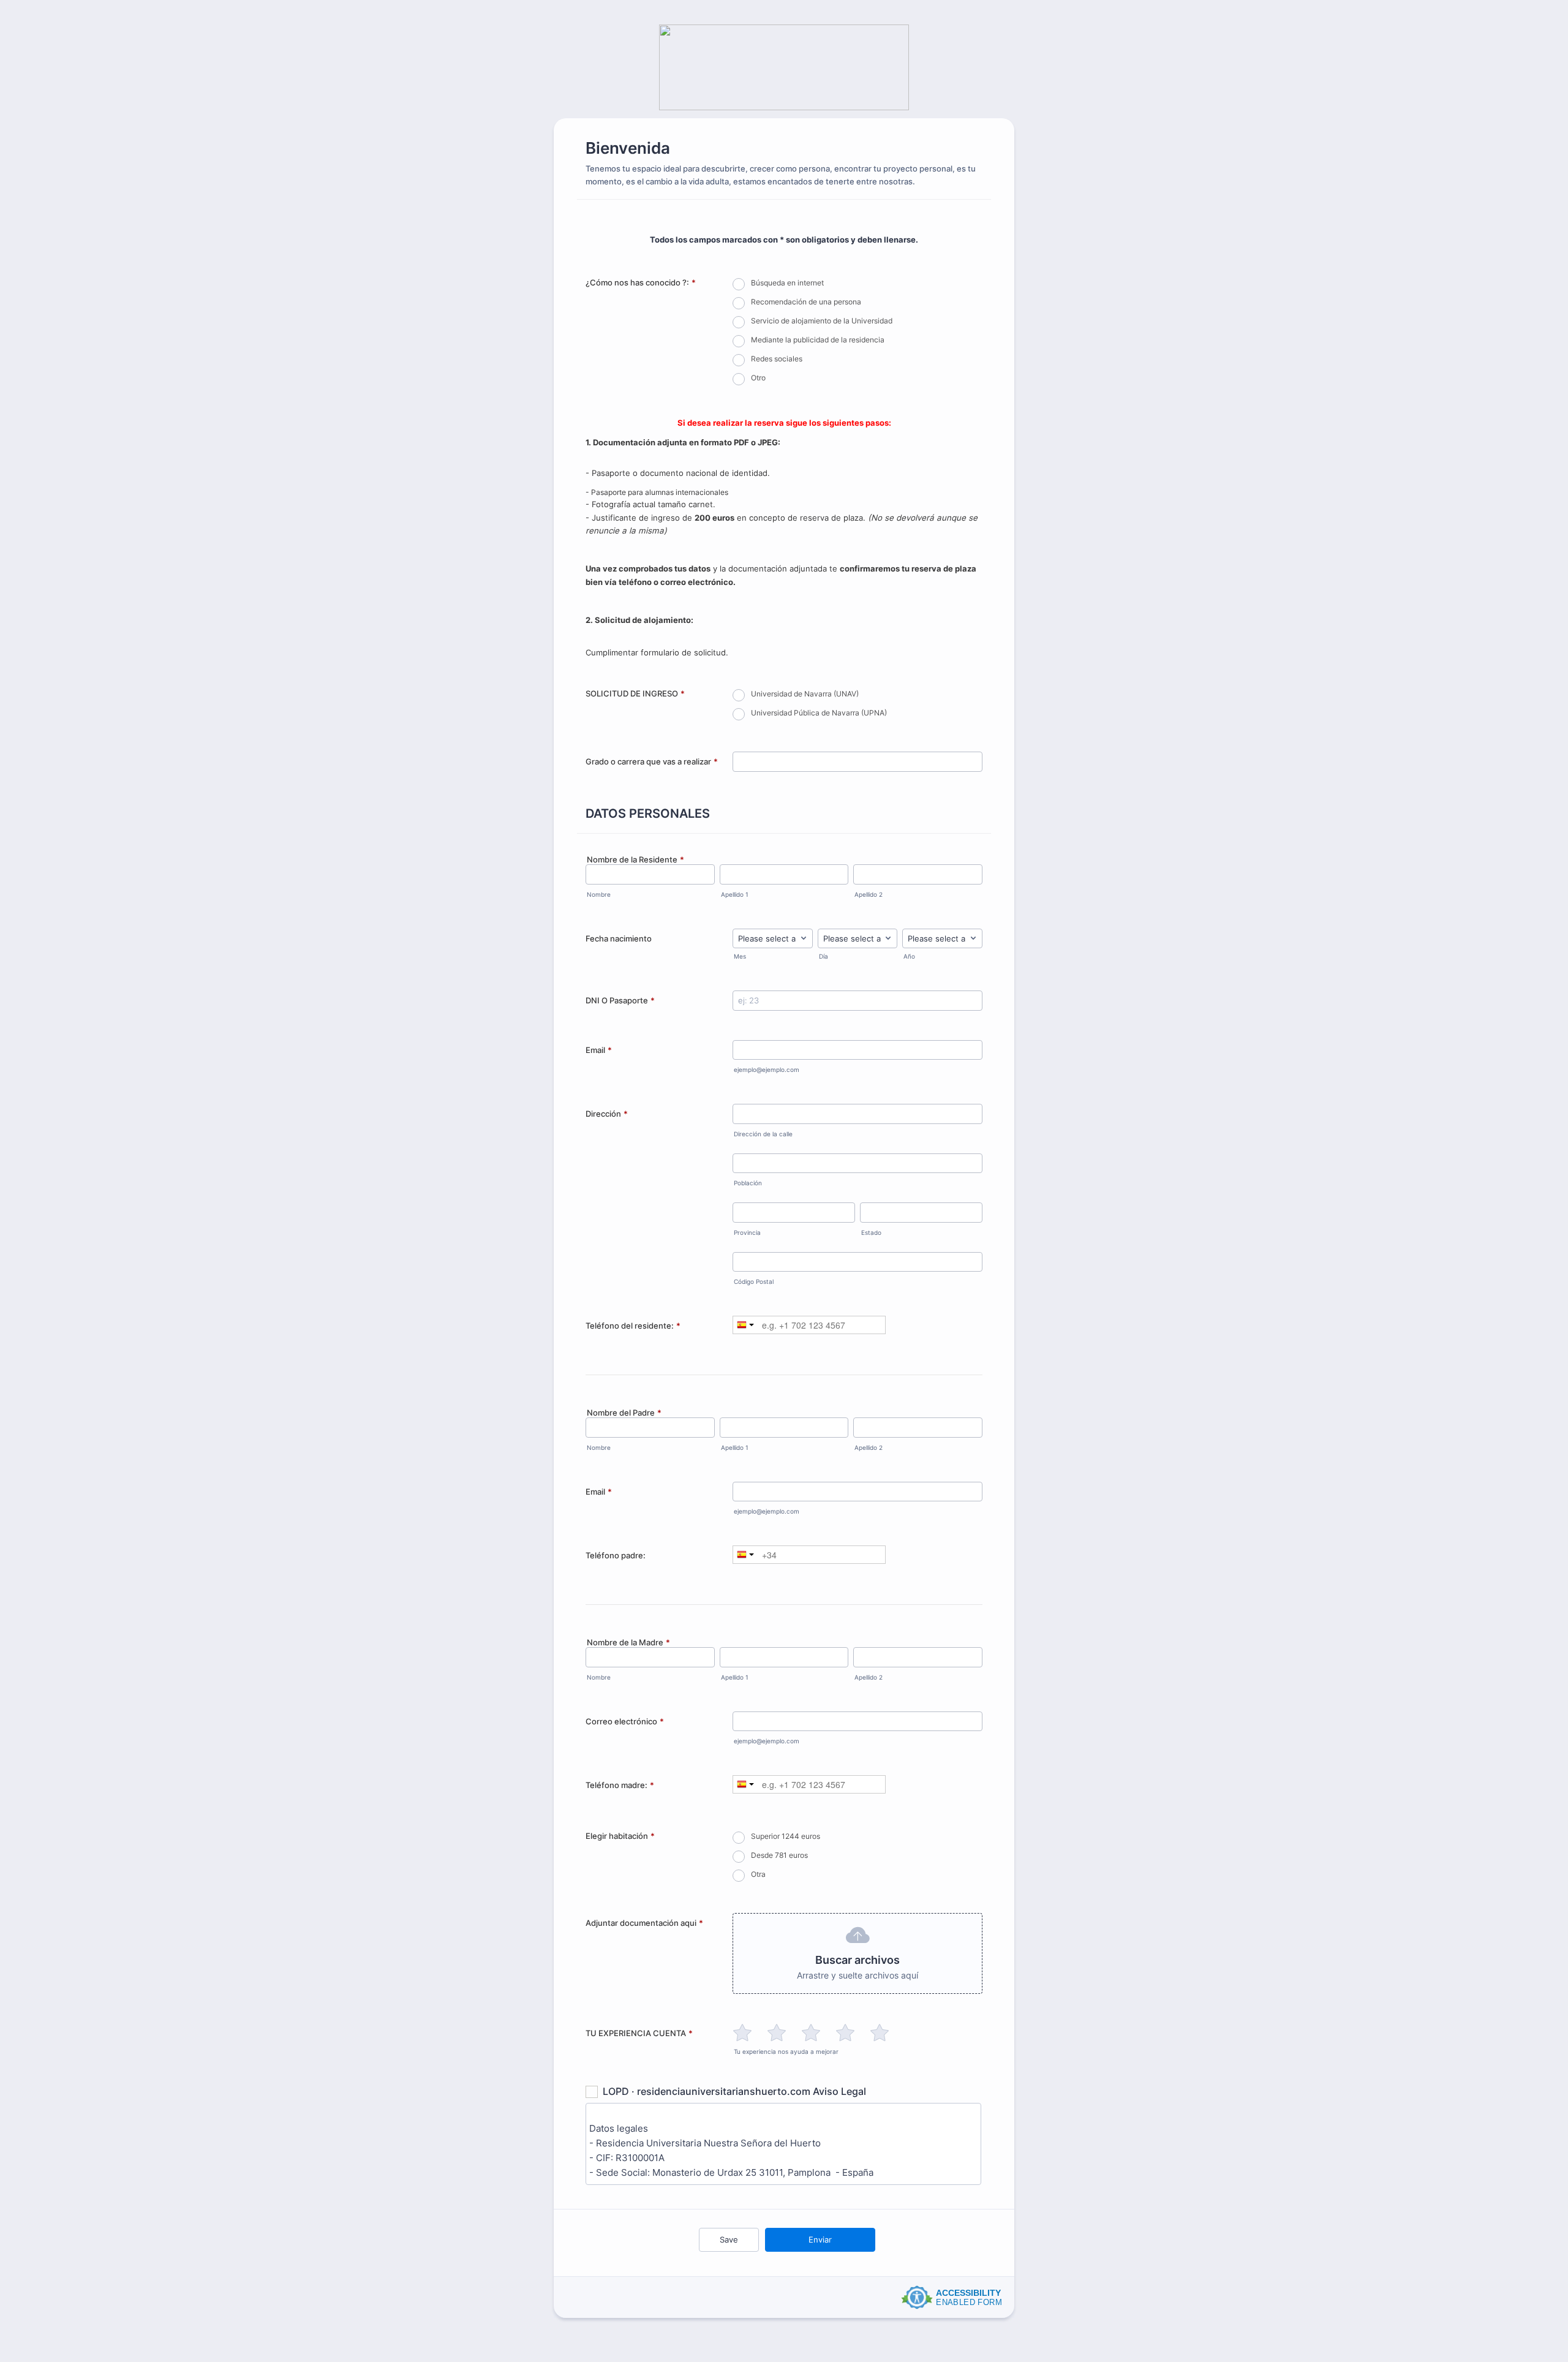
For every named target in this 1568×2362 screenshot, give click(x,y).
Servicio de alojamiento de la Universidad (822, 321)
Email (599, 1050)
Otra (758, 1874)
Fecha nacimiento (619, 938)
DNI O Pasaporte (620, 1000)
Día (824, 956)
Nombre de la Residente (635, 859)
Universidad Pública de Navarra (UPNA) (819, 713)
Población (748, 1183)
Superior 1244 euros (786, 1836)
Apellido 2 (869, 895)
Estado (871, 1233)
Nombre (599, 895)
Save (729, 2239)
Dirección (607, 1114)
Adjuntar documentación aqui (644, 1923)
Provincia (747, 1233)
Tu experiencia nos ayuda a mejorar (786, 2052)
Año (909, 956)
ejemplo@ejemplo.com (767, 1070)
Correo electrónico (625, 1721)
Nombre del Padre (624, 1413)
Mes (740, 956)
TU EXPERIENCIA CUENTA (639, 2033)
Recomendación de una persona (806, 302)
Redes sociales (777, 359)
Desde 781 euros (779, 1855)
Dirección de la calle (763, 1134)
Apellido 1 (735, 895)
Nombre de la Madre (628, 1642)
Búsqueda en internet (787, 283)
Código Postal (754, 1282)
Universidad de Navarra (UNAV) (805, 694)
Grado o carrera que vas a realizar (652, 761)
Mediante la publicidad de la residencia (818, 340)
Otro (758, 378)
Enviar (820, 2239)
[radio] (742, 2032)
